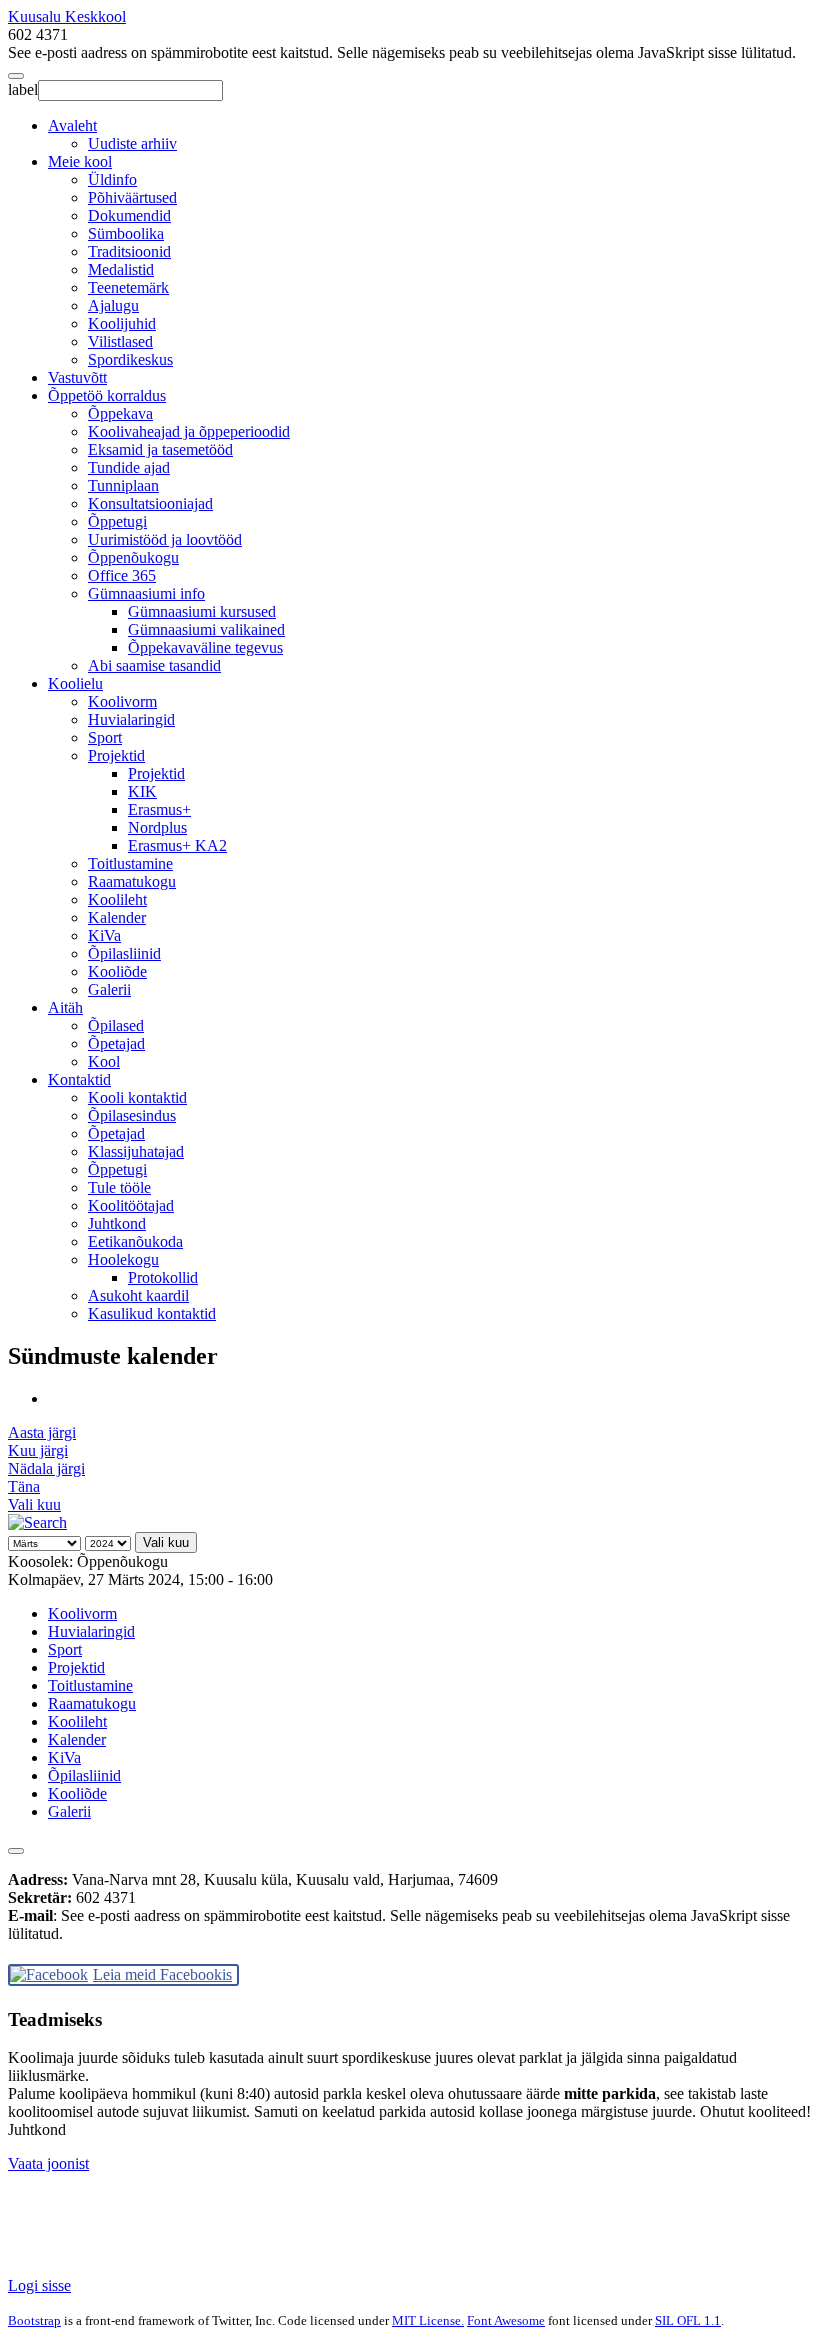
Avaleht (72, 125)
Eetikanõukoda (135, 1241)
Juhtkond (117, 1223)
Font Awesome (506, 2320)
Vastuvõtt (77, 377)
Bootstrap (34, 2320)
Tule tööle (119, 1187)
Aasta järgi (42, 1432)
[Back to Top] (16, 1851)
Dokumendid (129, 215)
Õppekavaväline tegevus (205, 647)
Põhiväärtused (132, 197)
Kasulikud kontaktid (152, 1313)
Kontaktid (79, 1079)
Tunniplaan (123, 485)
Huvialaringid (131, 719)
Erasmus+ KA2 (177, 845)
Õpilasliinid (124, 953)
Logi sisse (39, 2285)
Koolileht (117, 899)
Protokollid (163, 1277)
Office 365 (122, 575)
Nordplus (157, 827)
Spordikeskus (130, 359)
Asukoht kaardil (138, 1295)
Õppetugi (117, 521)
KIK (142, 791)
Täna (24, 1486)
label (23, 89)
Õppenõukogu (133, 557)
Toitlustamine (130, 863)
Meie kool (80, 161)
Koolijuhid (122, 323)
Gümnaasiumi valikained (206, 629)
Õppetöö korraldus (107, 395)
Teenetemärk (128, 287)
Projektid (116, 755)
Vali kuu (34, 1504)
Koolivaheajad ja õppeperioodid (189, 431)
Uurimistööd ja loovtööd (165, 539)
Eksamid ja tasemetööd (160, 449)
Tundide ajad (129, 467)
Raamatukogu (132, 881)
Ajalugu (113, 305)
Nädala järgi (46, 1468)
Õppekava (120, 413)
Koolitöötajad (131, 1205)
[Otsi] (37, 1522)
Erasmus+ (159, 809)
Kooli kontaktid (137, 1097)
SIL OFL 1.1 (688, 2320)
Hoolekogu (123, 1259)
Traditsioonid (129, 251)
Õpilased (116, 1025)
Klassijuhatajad (136, 1151)
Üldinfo (112, 179)
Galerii (109, 989)
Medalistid (121, 269)
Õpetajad (116, 1043)
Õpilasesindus (132, 1115)
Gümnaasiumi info (146, 593)
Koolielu (75, 683)
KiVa (104, 935)
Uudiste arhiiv (132, 143)
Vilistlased (120, 341)
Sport (105, 737)
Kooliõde (117, 971)
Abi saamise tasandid (154, 665)
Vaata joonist (48, 2163)
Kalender (117, 917)
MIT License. (428, 2320)
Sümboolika (126, 233)
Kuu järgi (38, 1450)
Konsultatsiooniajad (150, 503)
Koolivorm (122, 701)
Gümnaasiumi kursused (202, 611)
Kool (104, 1061)
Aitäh (65, 1007)
